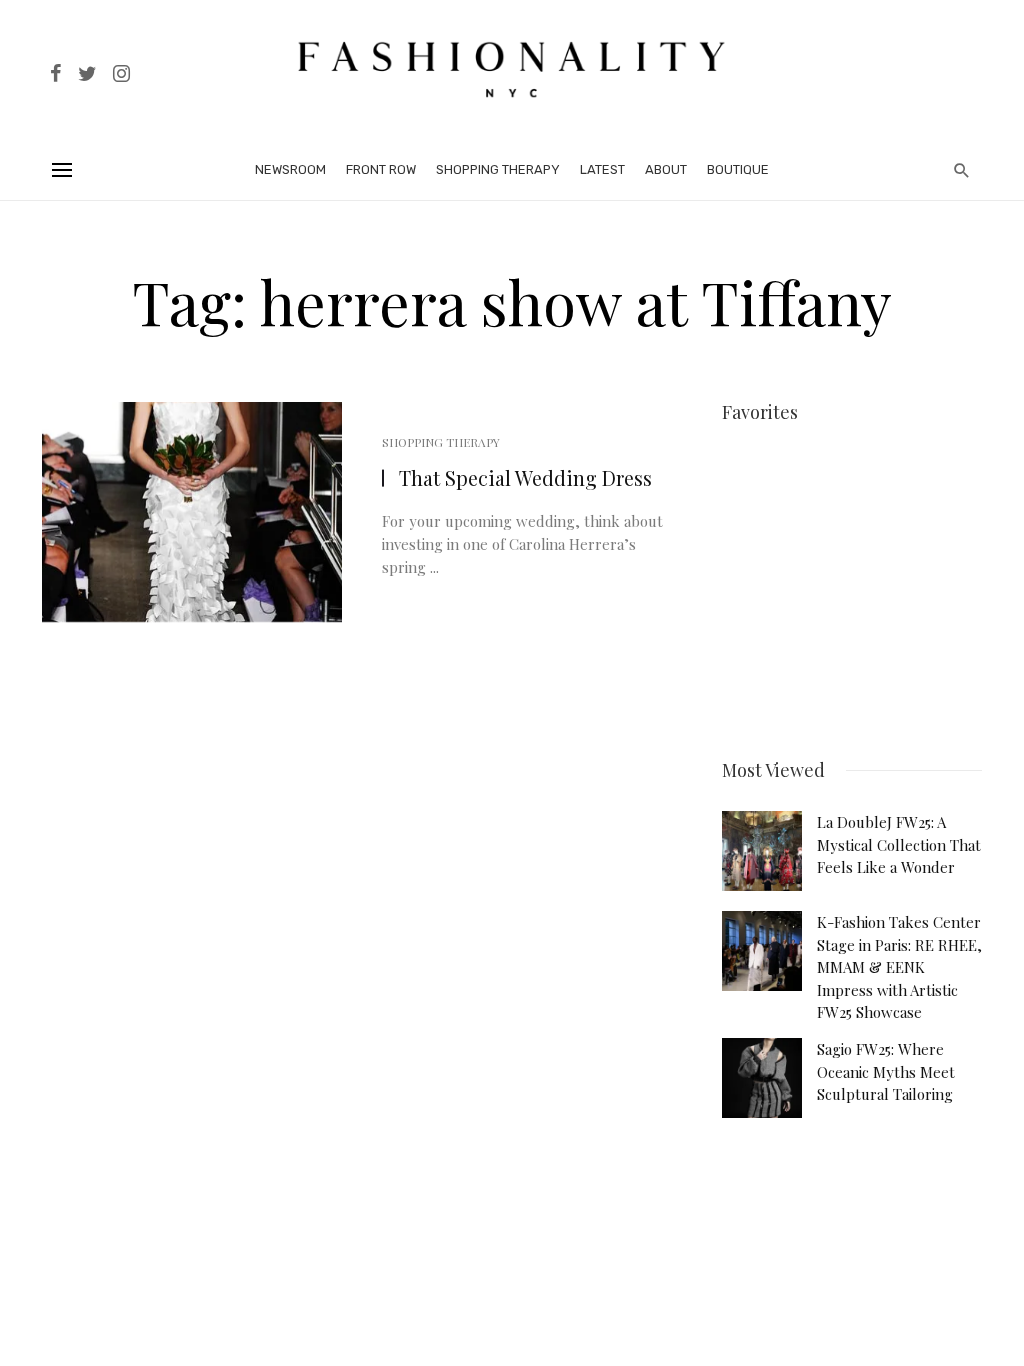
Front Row (381, 169)
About (666, 169)
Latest (602, 169)
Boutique (738, 169)
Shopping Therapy (498, 169)
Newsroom (290, 169)
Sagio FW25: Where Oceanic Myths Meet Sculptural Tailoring (886, 1071)
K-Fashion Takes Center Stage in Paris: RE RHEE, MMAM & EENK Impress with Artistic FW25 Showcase (899, 967)
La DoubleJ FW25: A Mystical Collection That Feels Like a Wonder (899, 844)
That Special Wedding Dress (525, 477)
